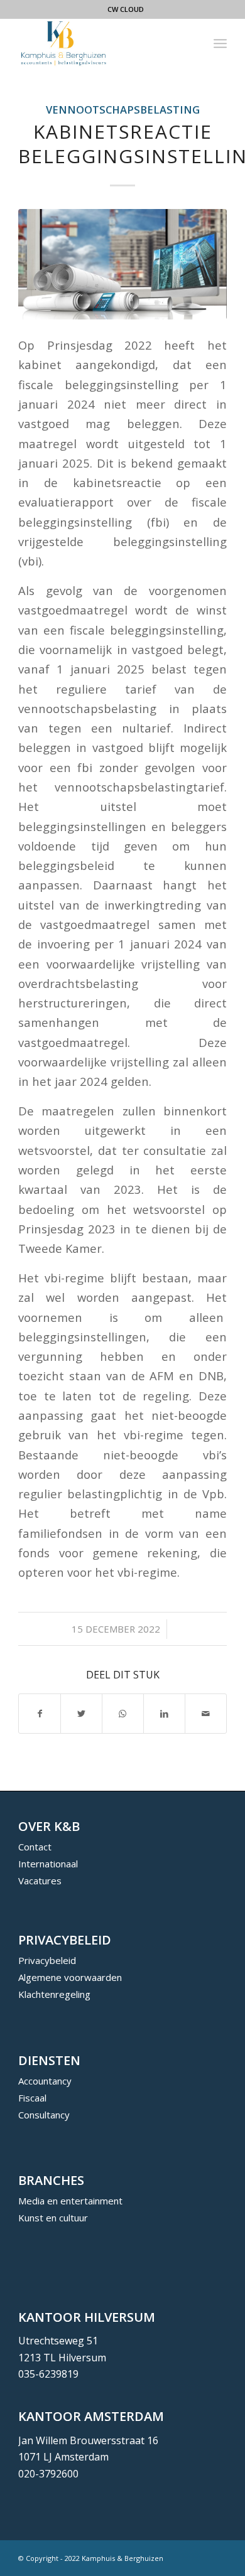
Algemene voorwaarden (70, 1977)
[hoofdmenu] (220, 43)
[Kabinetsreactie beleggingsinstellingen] (122, 264)
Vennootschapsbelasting (123, 110)
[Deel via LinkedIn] (164, 1714)
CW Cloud (126, 9)
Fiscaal (32, 2098)
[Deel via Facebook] (40, 1714)
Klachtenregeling (54, 1994)
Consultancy (44, 2115)
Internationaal (48, 1864)
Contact (35, 1847)
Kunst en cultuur (53, 2218)
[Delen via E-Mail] (206, 1714)
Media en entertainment (70, 2201)
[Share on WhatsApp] (123, 1714)
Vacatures (40, 1881)
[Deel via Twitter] (81, 1714)
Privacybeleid (47, 1960)
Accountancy (45, 2081)
